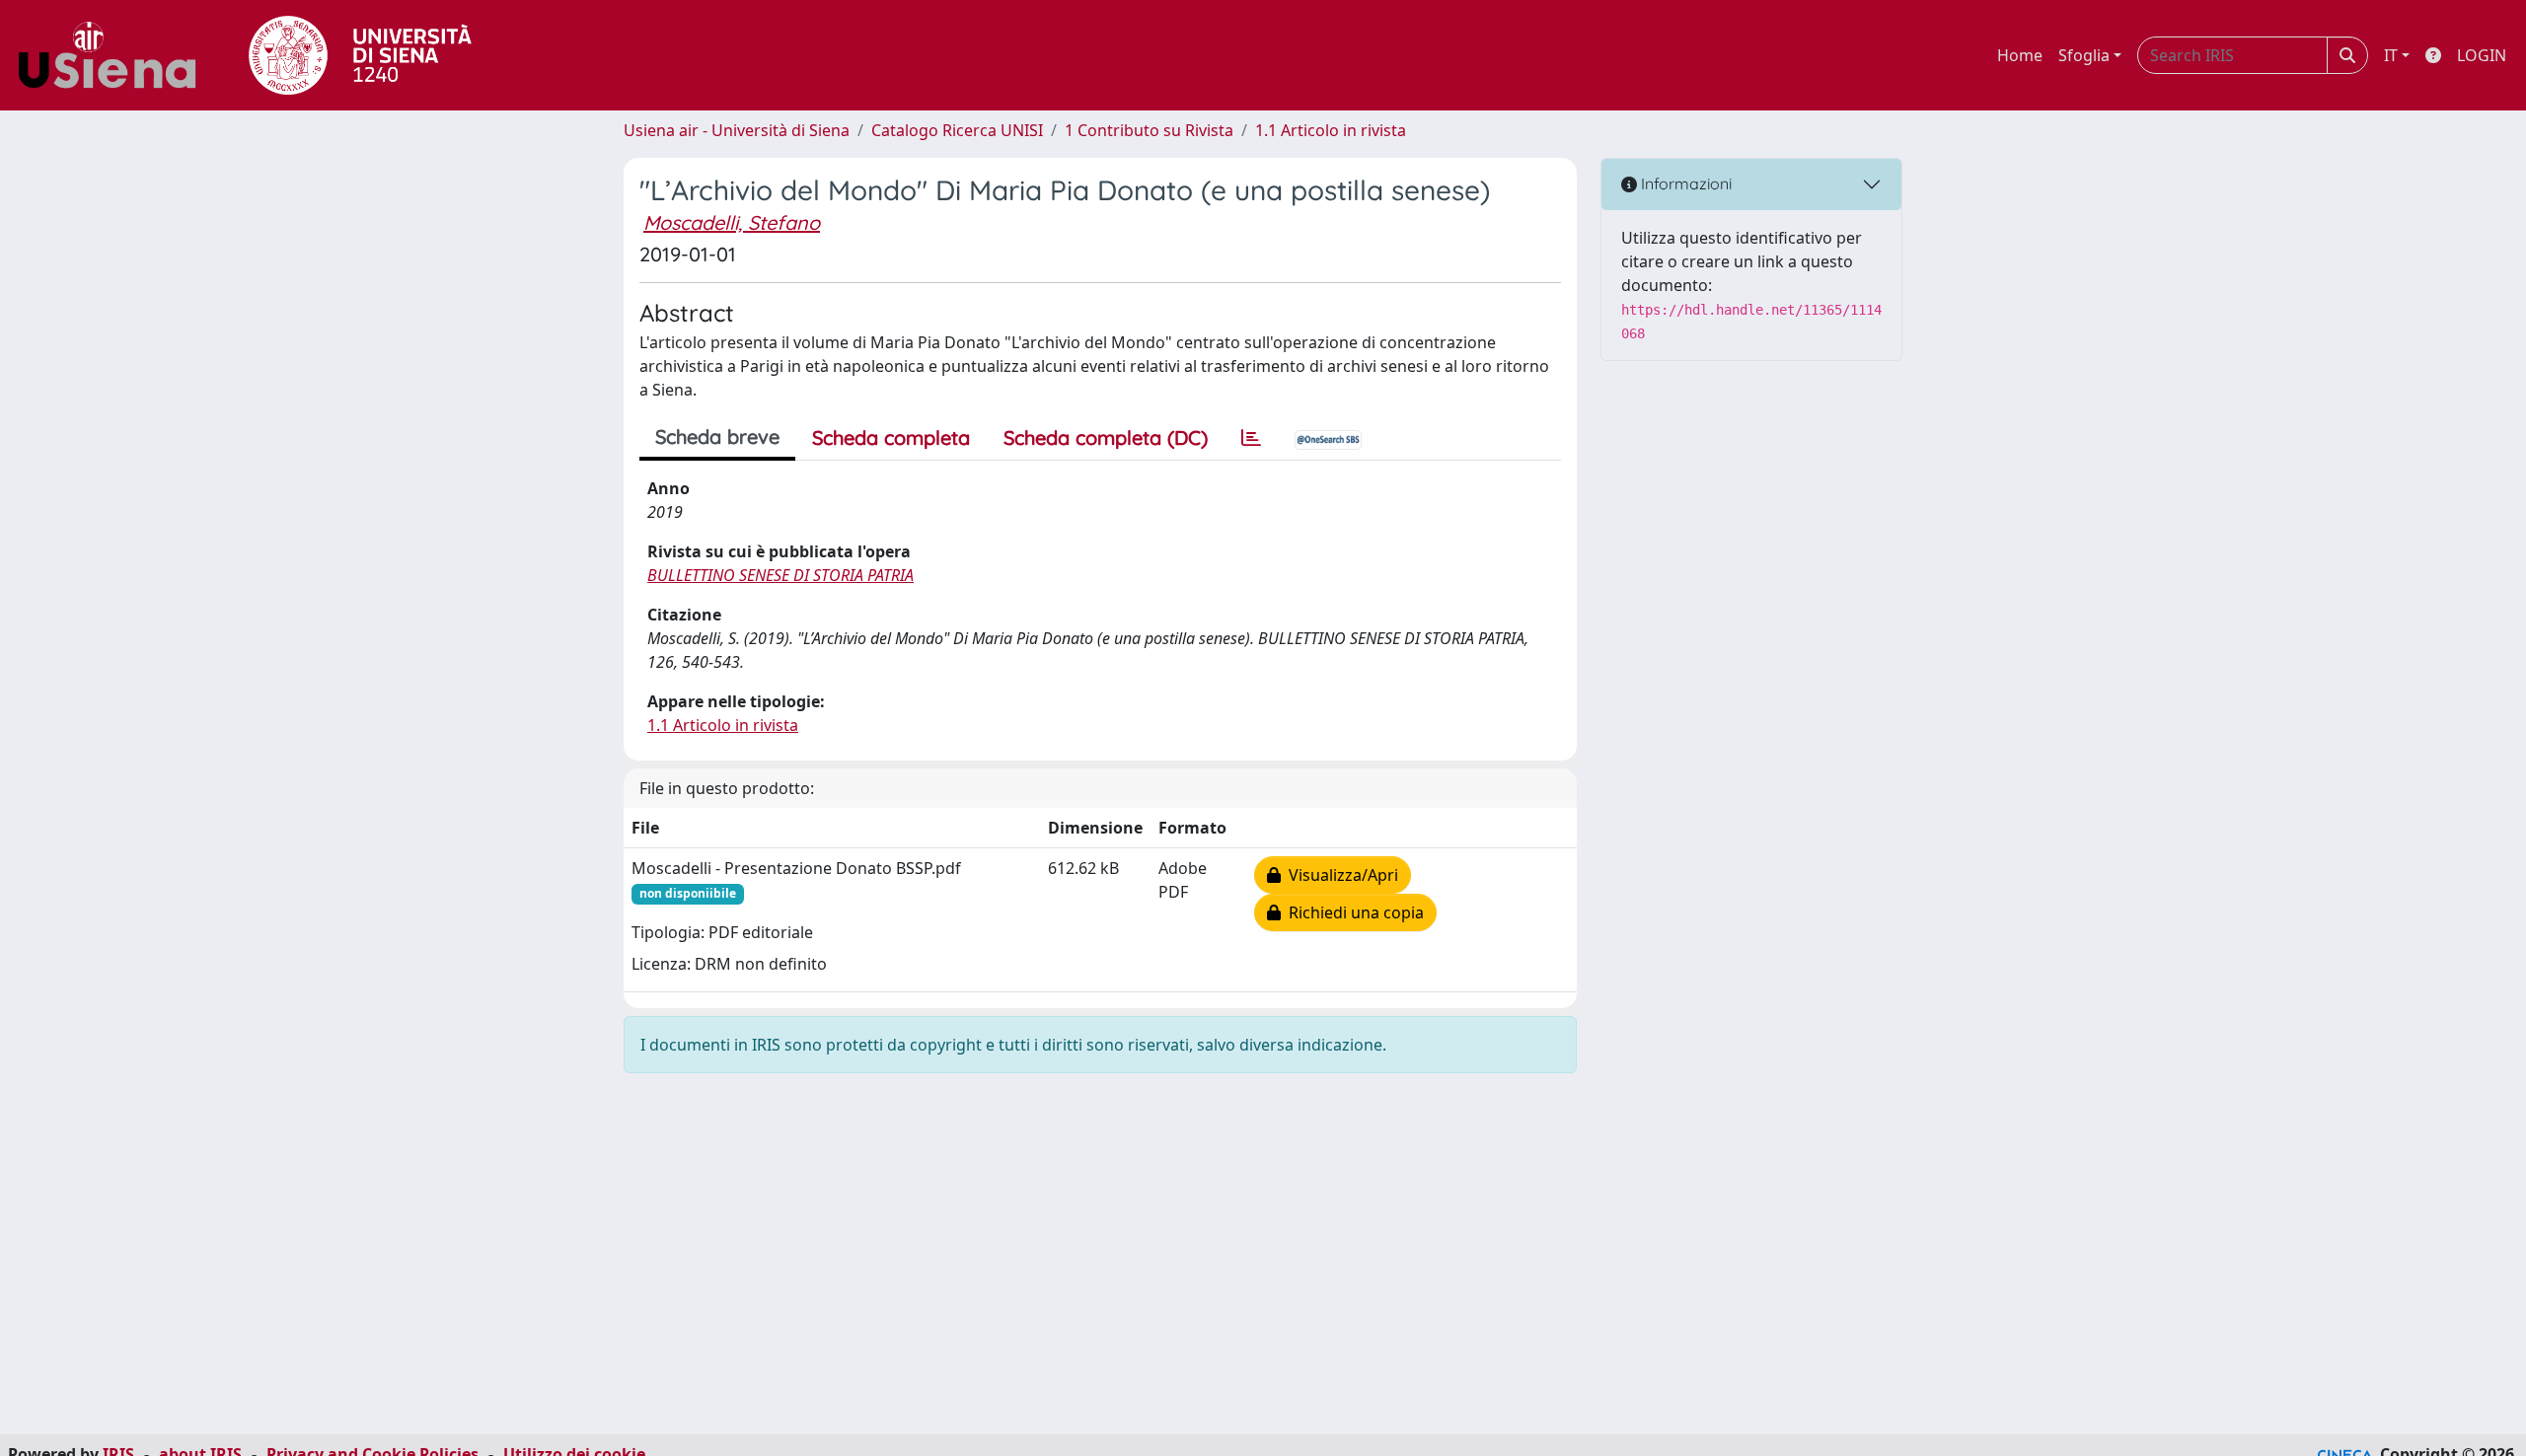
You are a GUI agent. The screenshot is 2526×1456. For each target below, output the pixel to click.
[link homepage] (114, 55)
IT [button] (2391, 55)
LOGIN (2482, 55)
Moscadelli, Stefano (732, 222)
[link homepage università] (360, 55)
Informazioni (1684, 183)
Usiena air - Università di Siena (737, 130)
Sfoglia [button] (2084, 55)
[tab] (1251, 438)
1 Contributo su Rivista (1149, 130)
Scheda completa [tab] (891, 437)
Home (2020, 55)
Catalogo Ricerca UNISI (957, 130)
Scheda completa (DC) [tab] (1106, 437)
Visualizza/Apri (1339, 875)
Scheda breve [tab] (717, 437)
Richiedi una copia (1352, 912)
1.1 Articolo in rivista (1331, 130)
